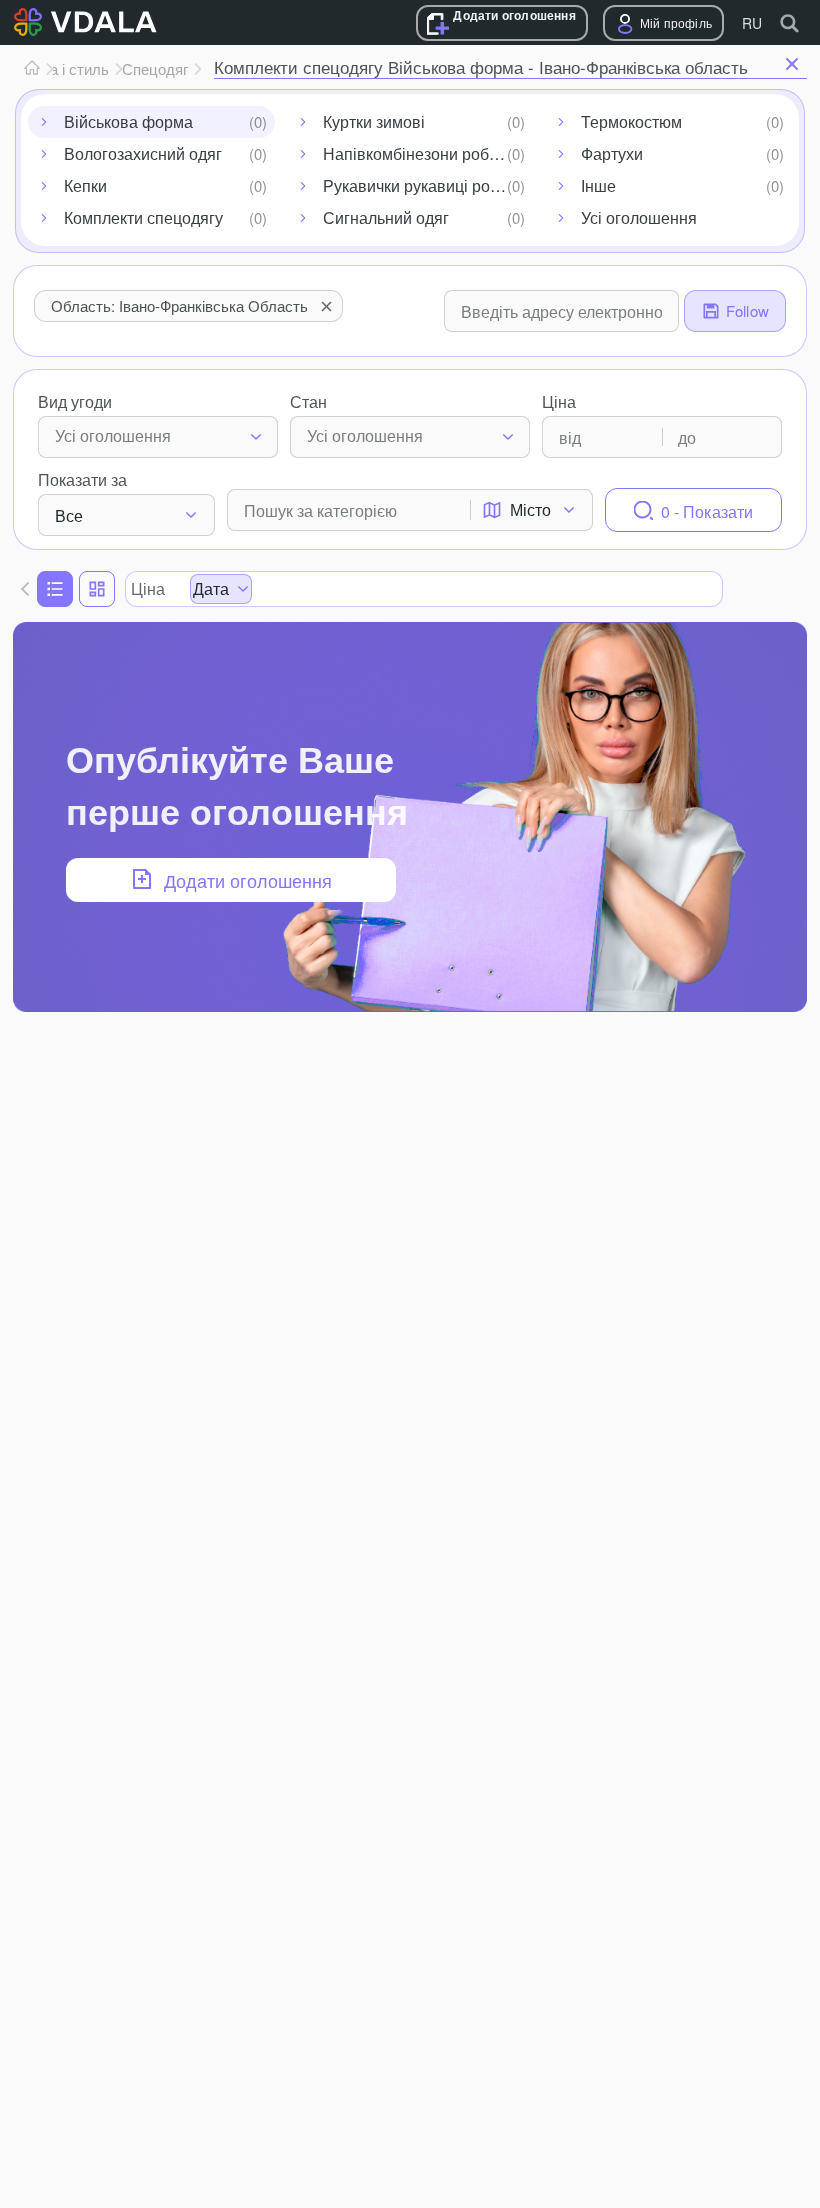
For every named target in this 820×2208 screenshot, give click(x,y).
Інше (598, 185)
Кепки (85, 185)
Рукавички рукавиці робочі (421, 185)
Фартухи (612, 153)
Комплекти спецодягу (143, 217)
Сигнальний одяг (386, 217)
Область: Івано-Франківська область (179, 305)
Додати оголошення (514, 15)
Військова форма (128, 121)
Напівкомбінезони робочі (416, 153)
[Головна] (32, 69)
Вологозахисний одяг (143, 153)
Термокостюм (631, 121)
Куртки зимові (374, 121)
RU (752, 23)
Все (69, 515)
